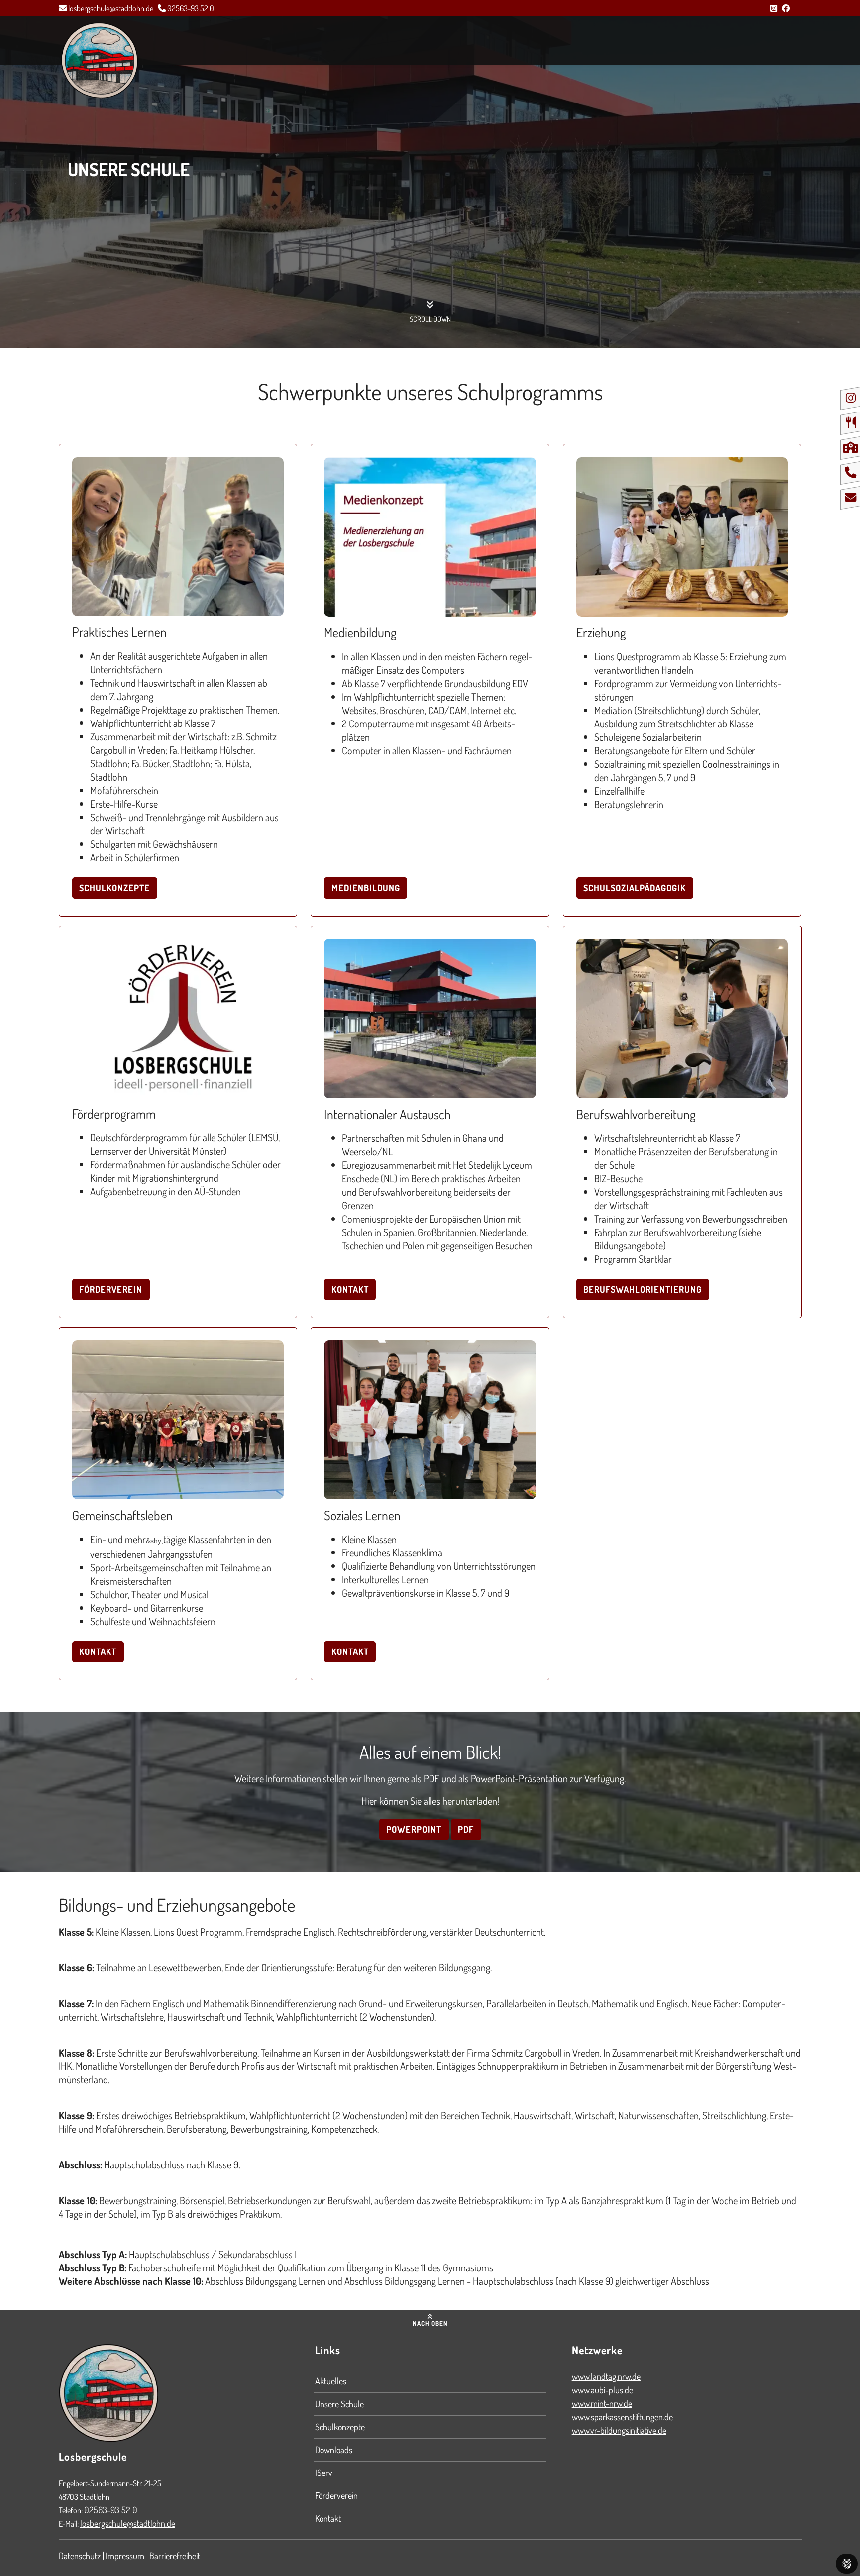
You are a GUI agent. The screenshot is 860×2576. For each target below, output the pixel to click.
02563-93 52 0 (191, 8)
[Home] (100, 61)
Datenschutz (80, 2556)
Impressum (125, 2556)
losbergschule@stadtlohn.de (111, 8)
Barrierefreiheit (175, 2556)
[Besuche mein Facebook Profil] (786, 8)
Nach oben (430, 2323)
